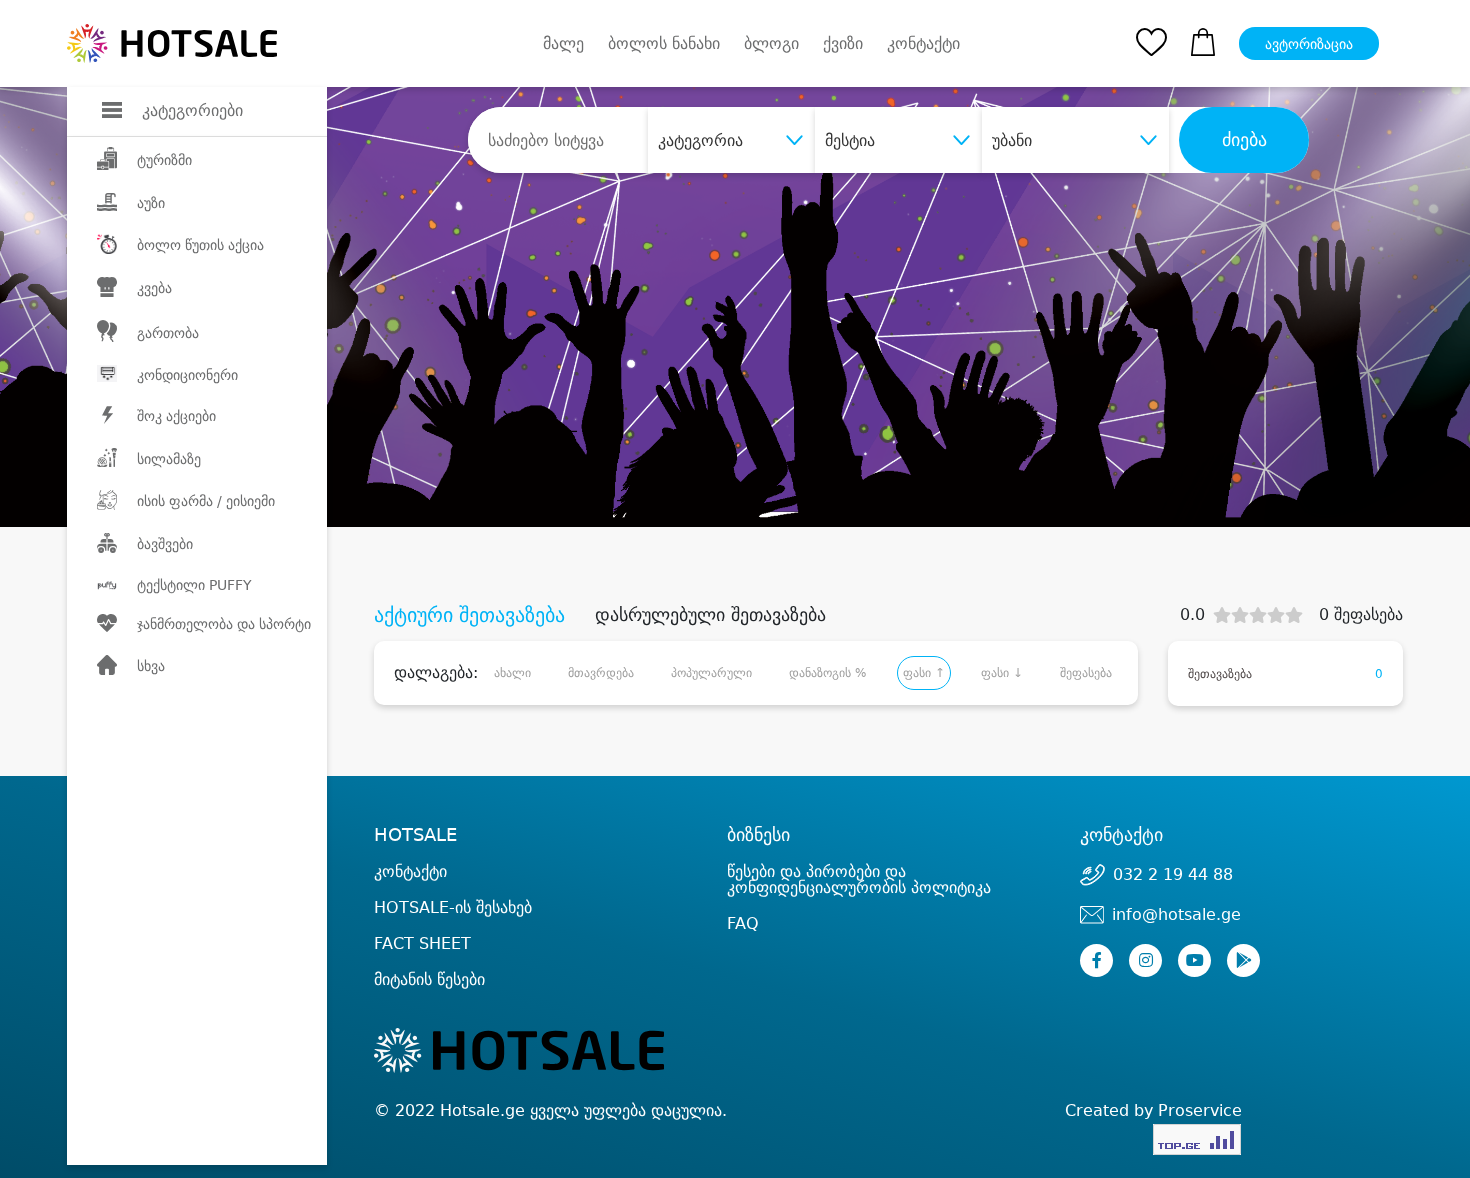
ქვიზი (843, 43)
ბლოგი (771, 43)
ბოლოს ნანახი (664, 43)
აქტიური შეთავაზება (469, 615)
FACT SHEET (422, 943)
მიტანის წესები (429, 979)
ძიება (1244, 140)
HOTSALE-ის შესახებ (453, 907)
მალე (563, 43)
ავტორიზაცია (1309, 44)
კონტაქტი (923, 44)
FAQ (743, 923)
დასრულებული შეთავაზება (710, 615)
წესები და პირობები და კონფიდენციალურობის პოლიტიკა (859, 879)
